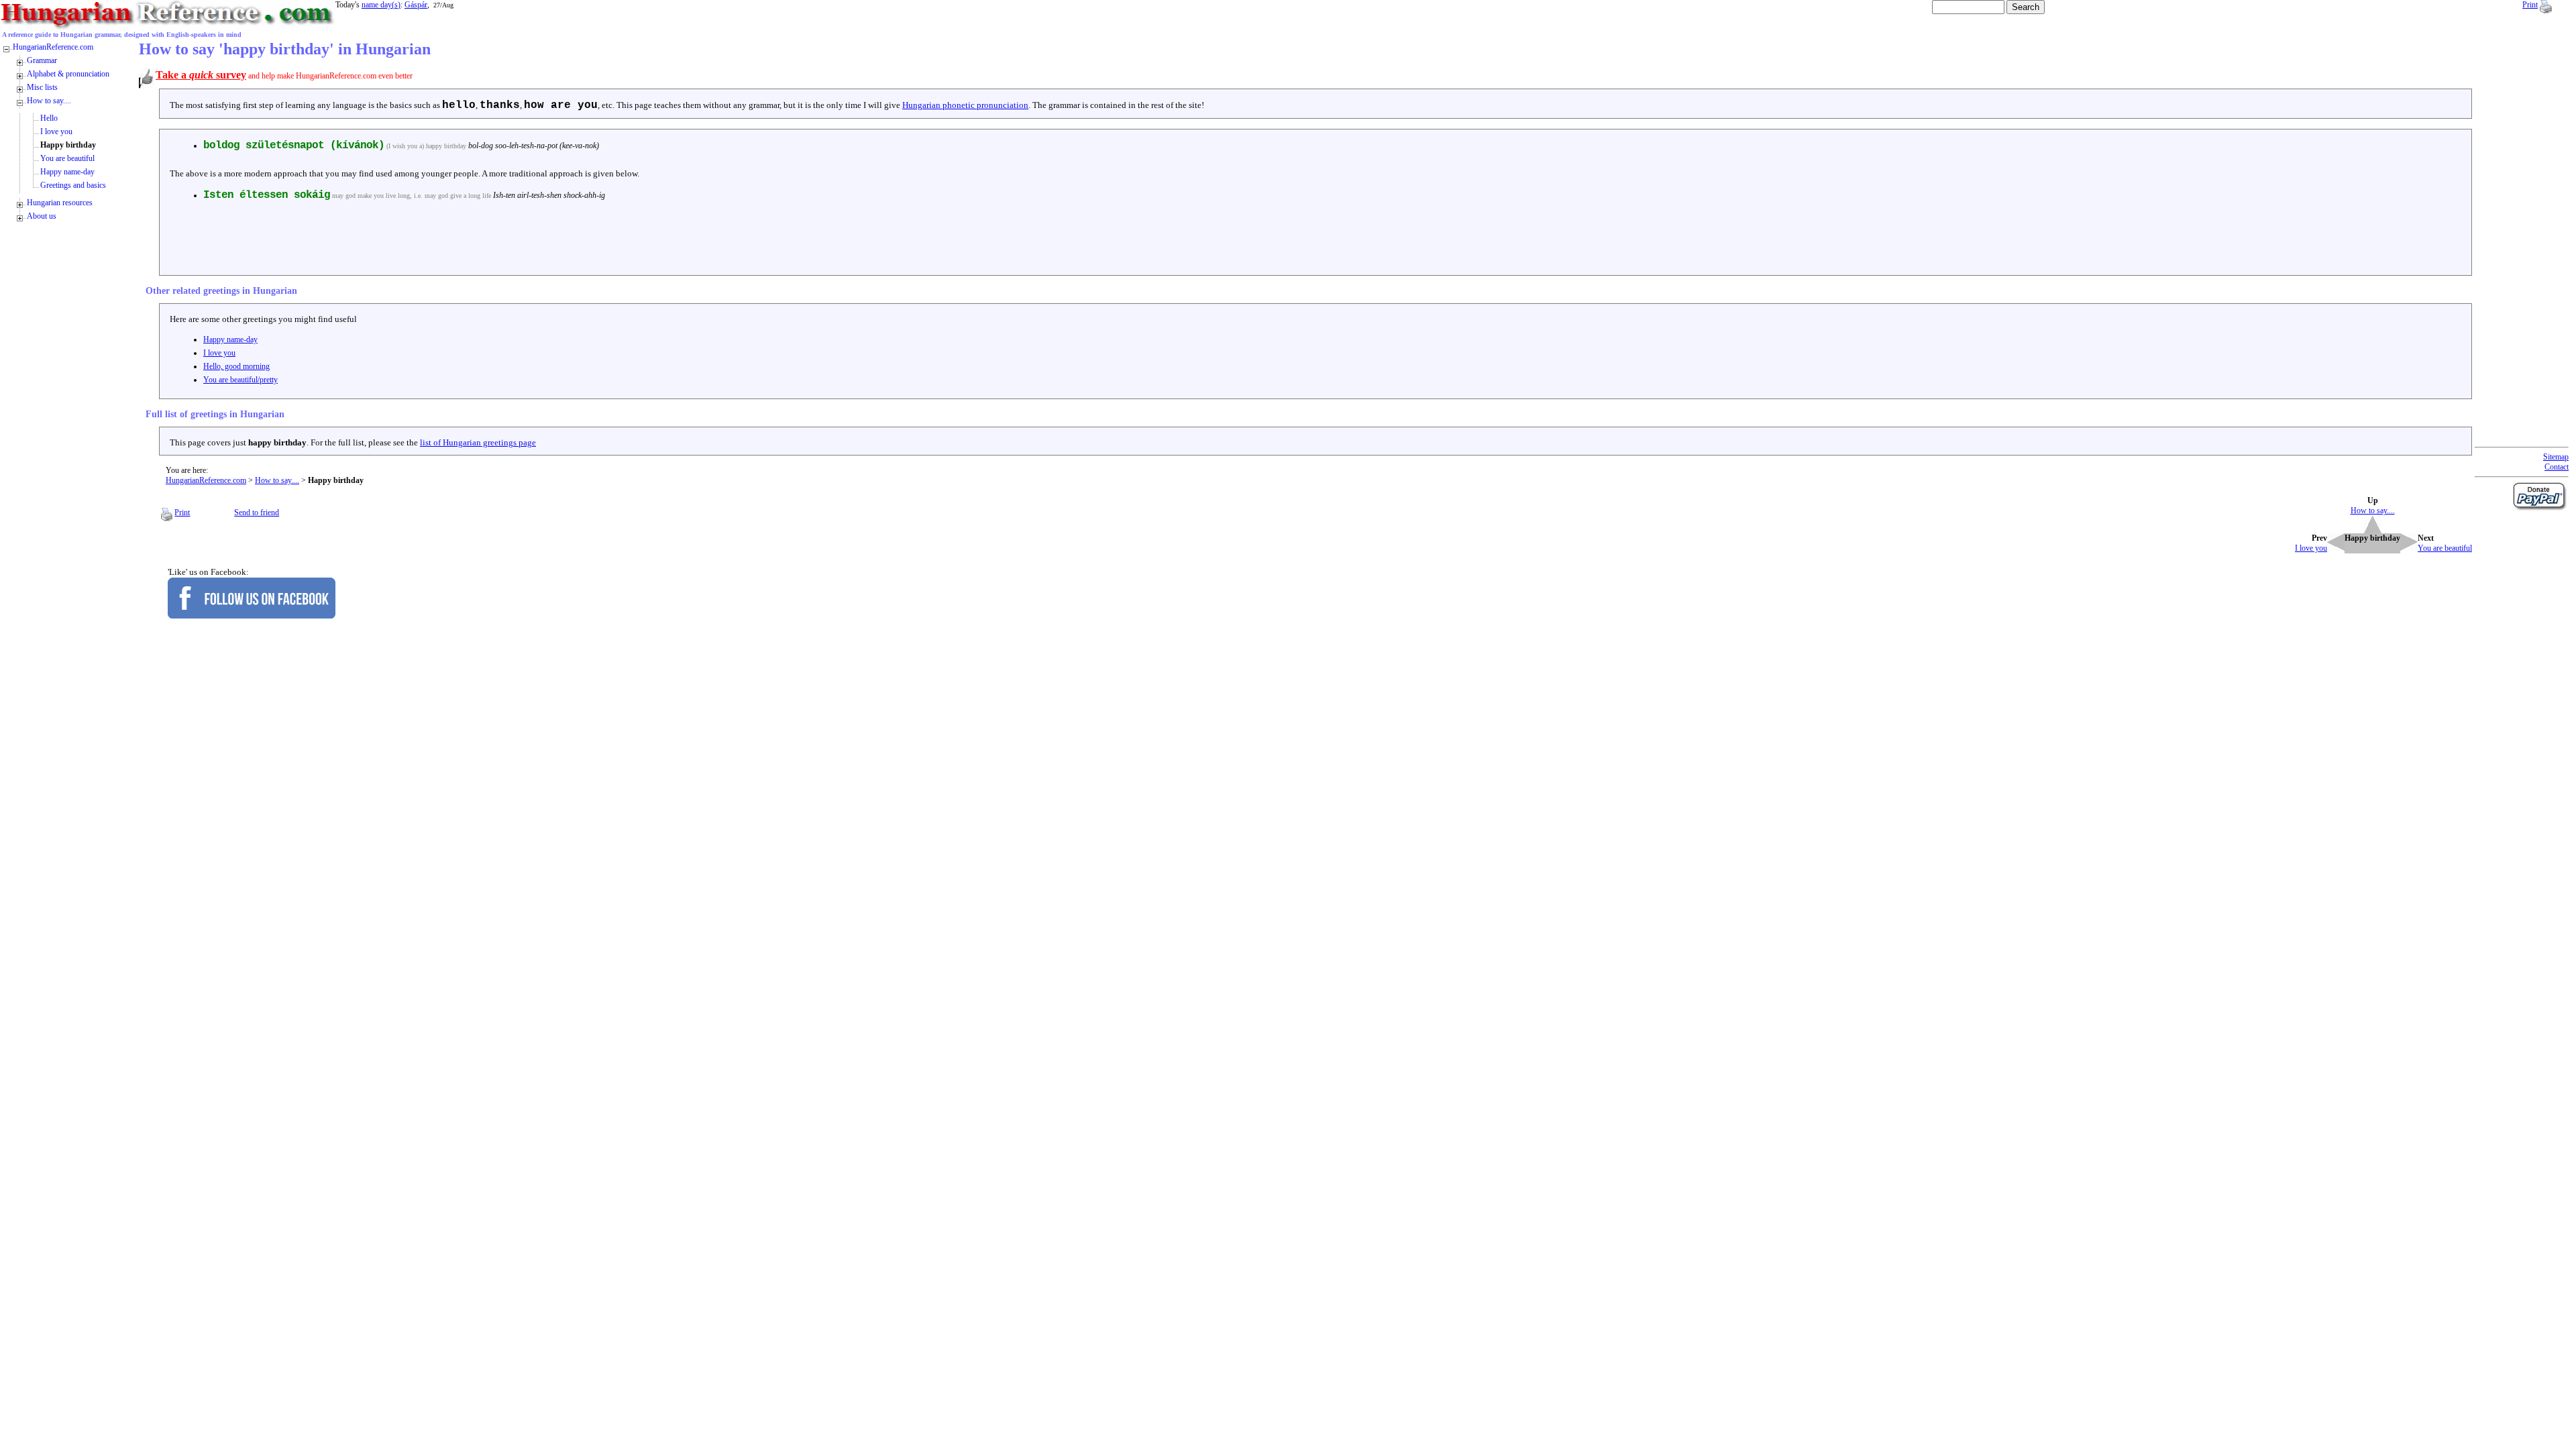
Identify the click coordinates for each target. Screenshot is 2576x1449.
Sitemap (2556, 457)
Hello (49, 118)
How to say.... (277, 480)
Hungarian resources (60, 203)
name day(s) (381, 5)
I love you (219, 353)
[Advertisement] (407, 241)
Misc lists (42, 87)
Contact (2557, 467)
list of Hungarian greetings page (478, 442)
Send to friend (257, 513)
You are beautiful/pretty (240, 380)
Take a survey (201, 75)
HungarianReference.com (206, 480)
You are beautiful (67, 158)
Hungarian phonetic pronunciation (965, 105)
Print (2530, 5)
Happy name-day (230, 339)
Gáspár (416, 5)
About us (42, 216)
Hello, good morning (236, 366)
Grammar (42, 60)
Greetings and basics (73, 185)
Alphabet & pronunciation (68, 74)
